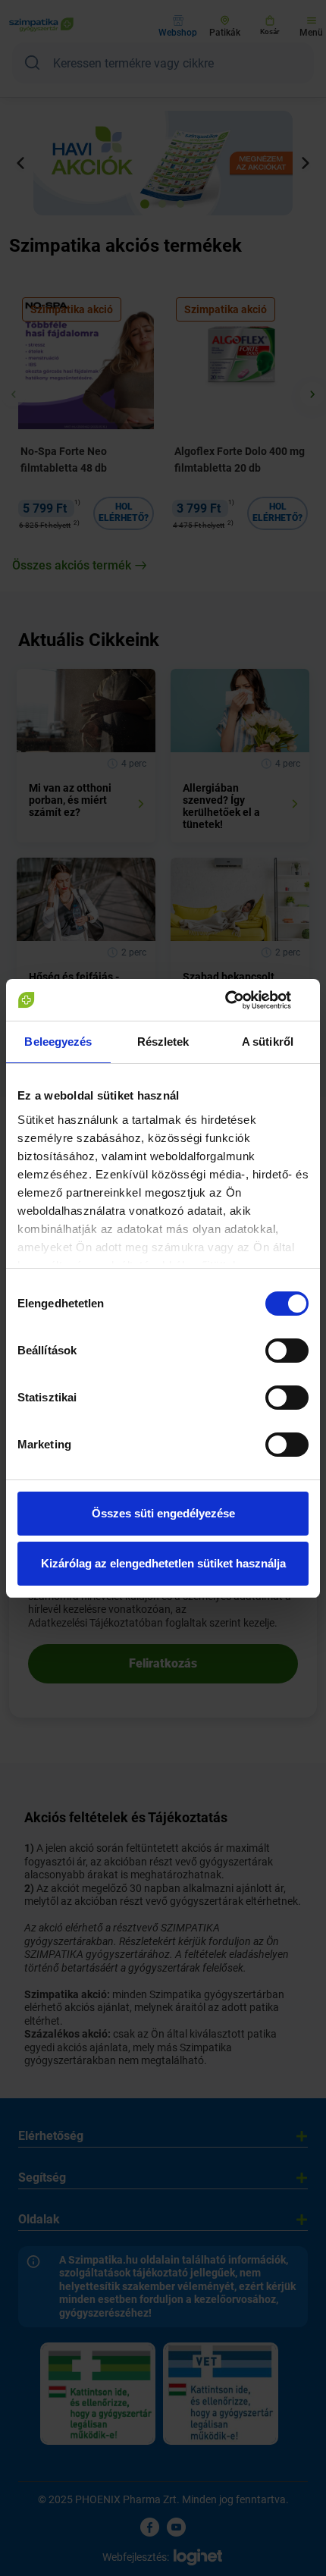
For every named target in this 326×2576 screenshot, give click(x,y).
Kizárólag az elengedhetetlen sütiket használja (163, 1563)
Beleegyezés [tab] (58, 1042)
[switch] (287, 1351)
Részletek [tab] (163, 1042)
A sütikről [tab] (268, 1042)
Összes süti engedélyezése (163, 1513)
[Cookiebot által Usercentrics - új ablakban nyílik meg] (242, 1000)
